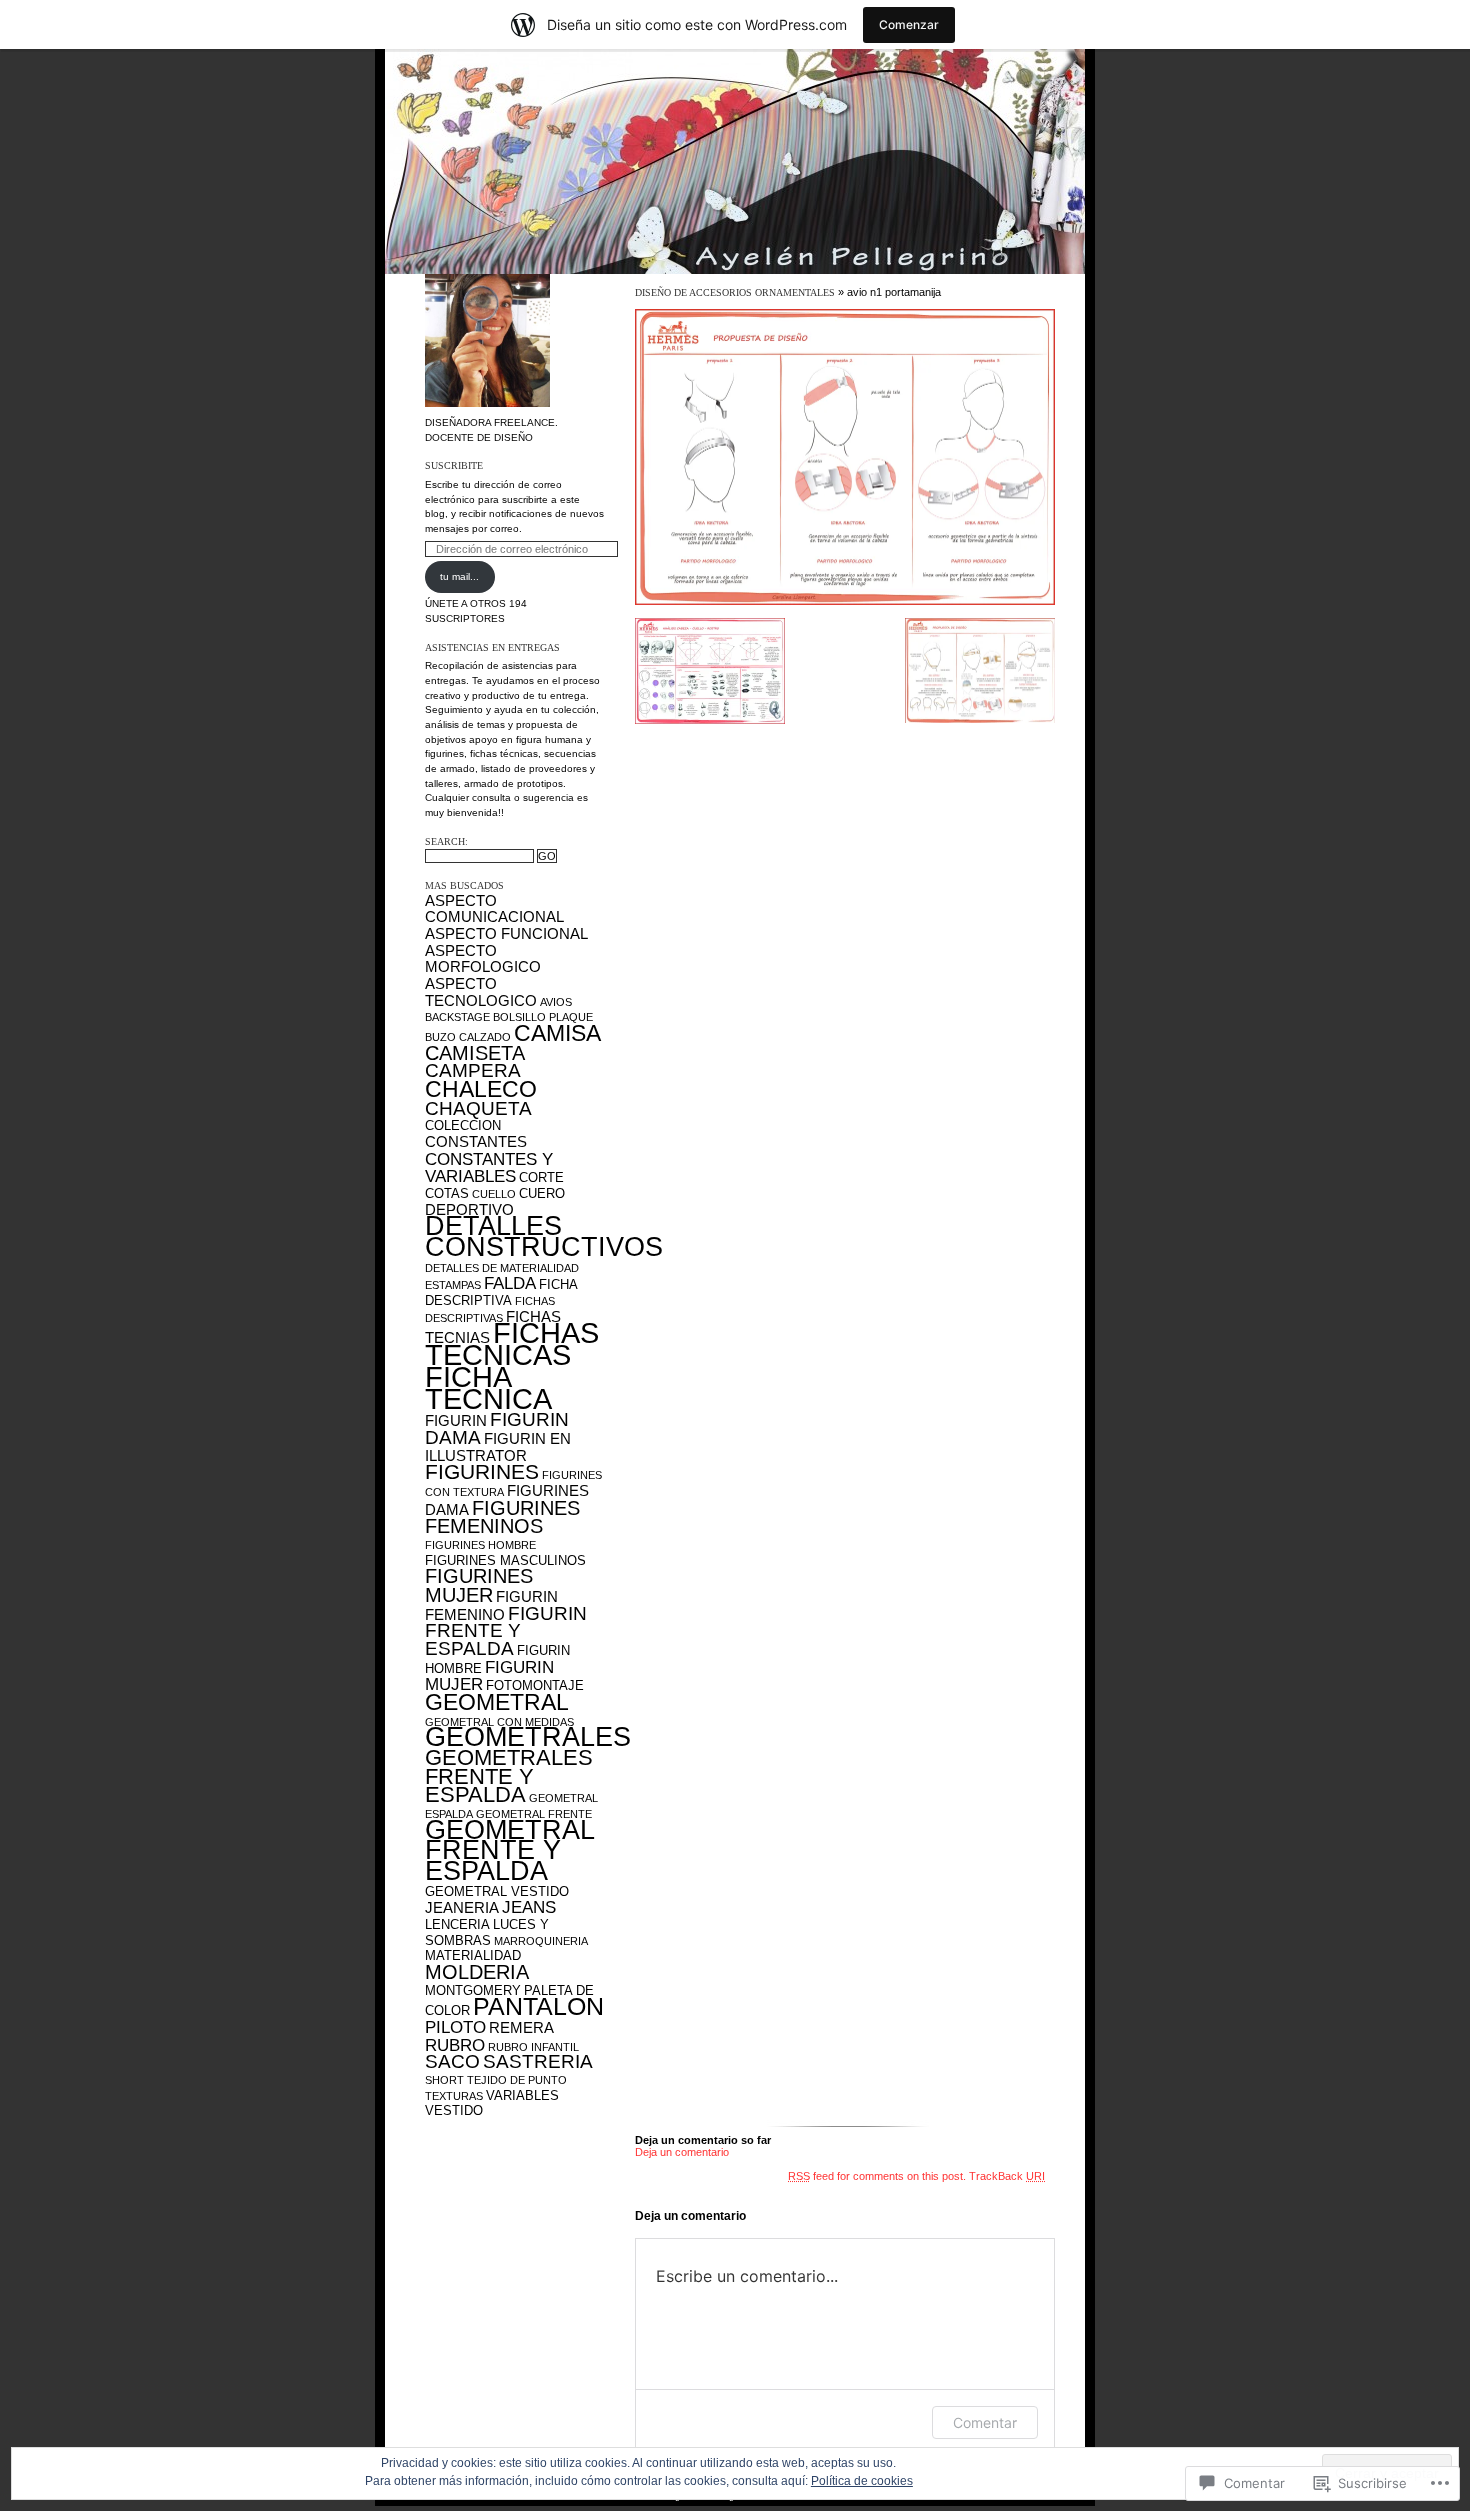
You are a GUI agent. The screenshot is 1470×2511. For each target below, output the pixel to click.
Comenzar (909, 24)
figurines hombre (480, 1545)
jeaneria (462, 1907)
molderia (477, 1972)
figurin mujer (489, 1676)
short (444, 2080)
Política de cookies (862, 2481)
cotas (447, 1193)
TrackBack (1007, 2176)
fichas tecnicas (512, 1344)
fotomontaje (535, 1685)
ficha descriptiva (501, 1292)
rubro (455, 2045)
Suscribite (454, 465)
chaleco (481, 1089)
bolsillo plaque (543, 1017)
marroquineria (541, 1941)
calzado (485, 1037)
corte (541, 1177)
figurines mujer (479, 1585)
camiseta (475, 1053)
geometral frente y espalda (509, 1850)
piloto (455, 2027)
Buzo (440, 1037)
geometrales (528, 1737)
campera (473, 1070)
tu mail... (459, 576)
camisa (557, 1033)
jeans (529, 1907)
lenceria (457, 1924)
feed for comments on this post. (877, 2176)
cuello (494, 1194)
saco (452, 2061)
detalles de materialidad (502, 1268)
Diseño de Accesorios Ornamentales (735, 292)
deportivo (469, 1209)
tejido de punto (517, 2080)
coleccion (463, 1125)
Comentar (985, 2422)
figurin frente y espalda (506, 1631)
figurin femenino (491, 1605)
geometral (497, 1702)
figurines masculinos (505, 1560)
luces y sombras (487, 1932)
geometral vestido (497, 1891)
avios (556, 1002)
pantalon (538, 2006)
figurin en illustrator (498, 1447)
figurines (482, 1472)
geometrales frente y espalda (509, 1776)
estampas (453, 1285)
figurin (456, 1420)
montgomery (473, 1990)
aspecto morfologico (483, 959)
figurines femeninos (502, 1517)
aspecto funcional (506, 933)
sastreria (538, 2061)
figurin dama (497, 1428)
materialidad (473, 1955)
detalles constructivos (544, 1236)
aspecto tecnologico (481, 992)
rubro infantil (533, 2047)
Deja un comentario (682, 2152)
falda (510, 1283)
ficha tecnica (488, 1387)
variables (522, 2095)
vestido (454, 2110)
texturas (454, 2096)
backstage (457, 1017)
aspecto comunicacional (494, 909)
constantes (476, 1141)
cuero (542, 1193)
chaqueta (478, 1108)
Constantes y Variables (489, 1168)
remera (521, 2027)
